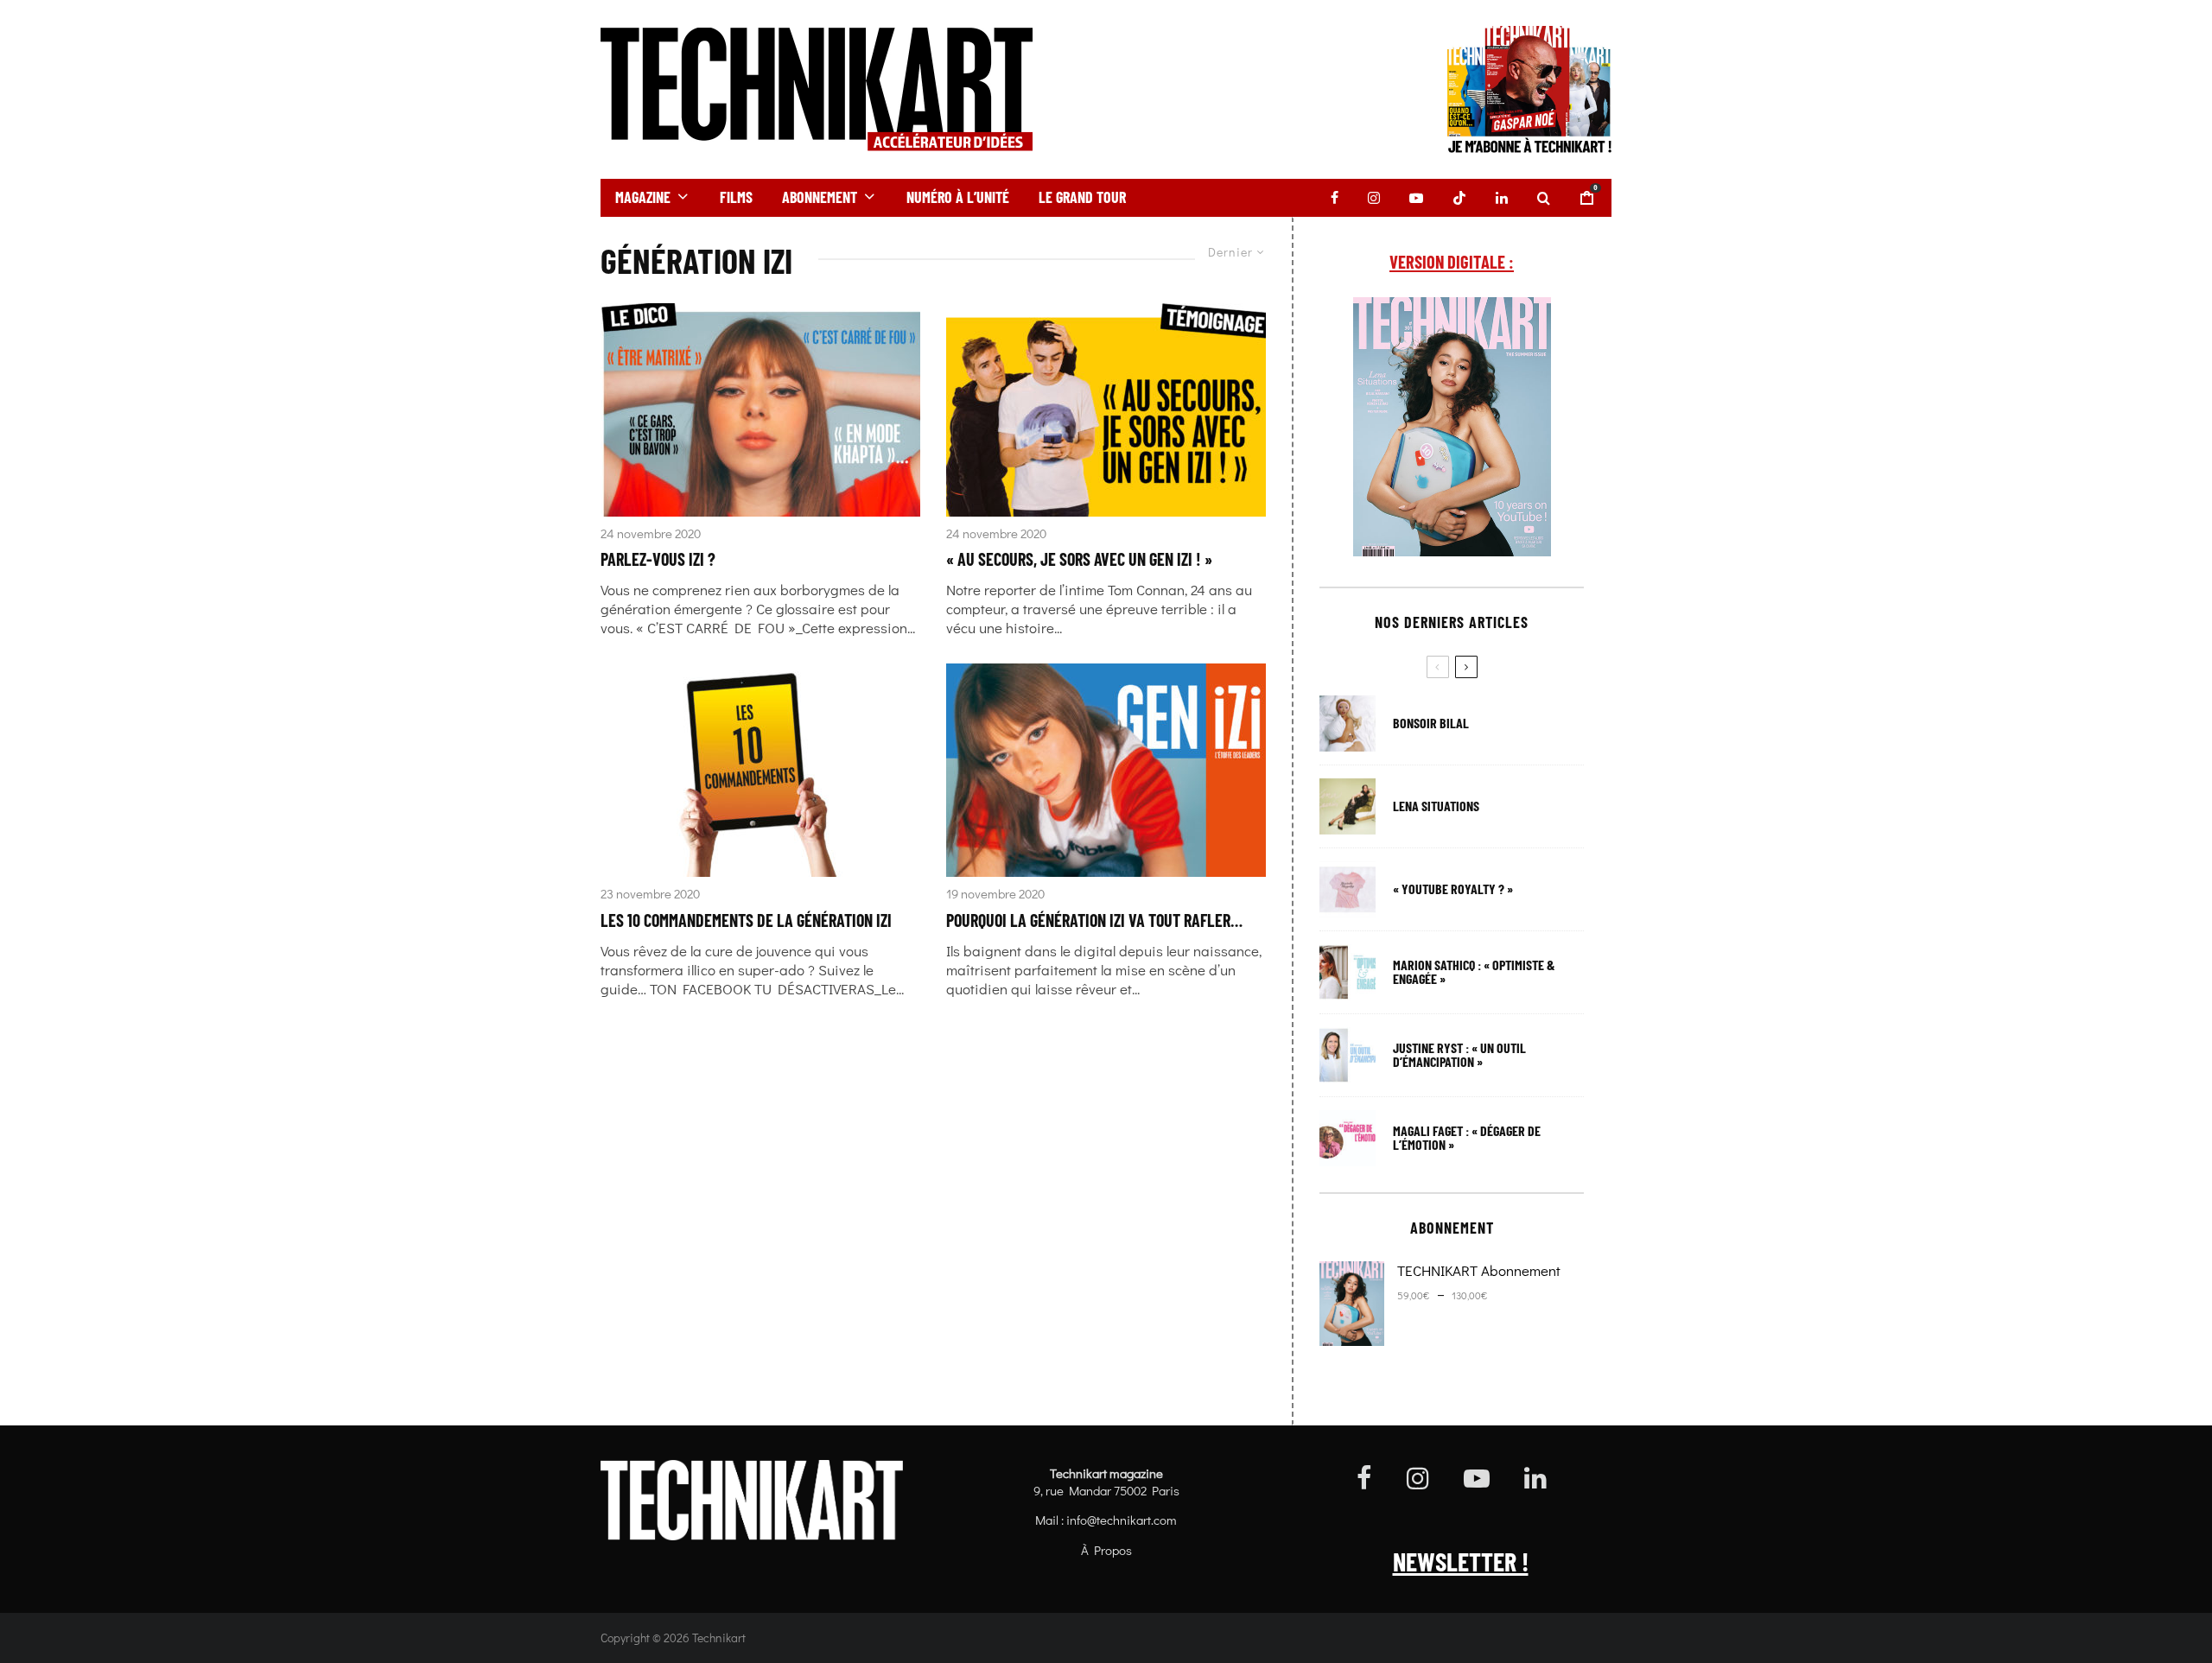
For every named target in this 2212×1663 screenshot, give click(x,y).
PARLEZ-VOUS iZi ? (658, 559)
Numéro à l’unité (958, 197)
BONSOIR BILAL (1431, 723)
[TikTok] (1459, 198)
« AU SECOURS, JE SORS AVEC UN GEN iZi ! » (1079, 559)
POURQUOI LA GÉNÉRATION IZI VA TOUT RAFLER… (1094, 920)
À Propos (1106, 1550)
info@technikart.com (1122, 1520)
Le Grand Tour (1082, 197)
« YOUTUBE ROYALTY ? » (1453, 889)
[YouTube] (1416, 198)
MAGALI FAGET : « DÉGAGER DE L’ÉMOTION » (1467, 1138)
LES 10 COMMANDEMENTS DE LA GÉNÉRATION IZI (746, 920)
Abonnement (820, 197)
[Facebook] (1335, 198)
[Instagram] (1374, 198)
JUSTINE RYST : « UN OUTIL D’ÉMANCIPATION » (1459, 1055)
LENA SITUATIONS (1436, 806)
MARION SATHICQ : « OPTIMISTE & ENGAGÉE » (1474, 972)
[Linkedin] (1502, 198)
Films (736, 197)
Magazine (643, 197)
